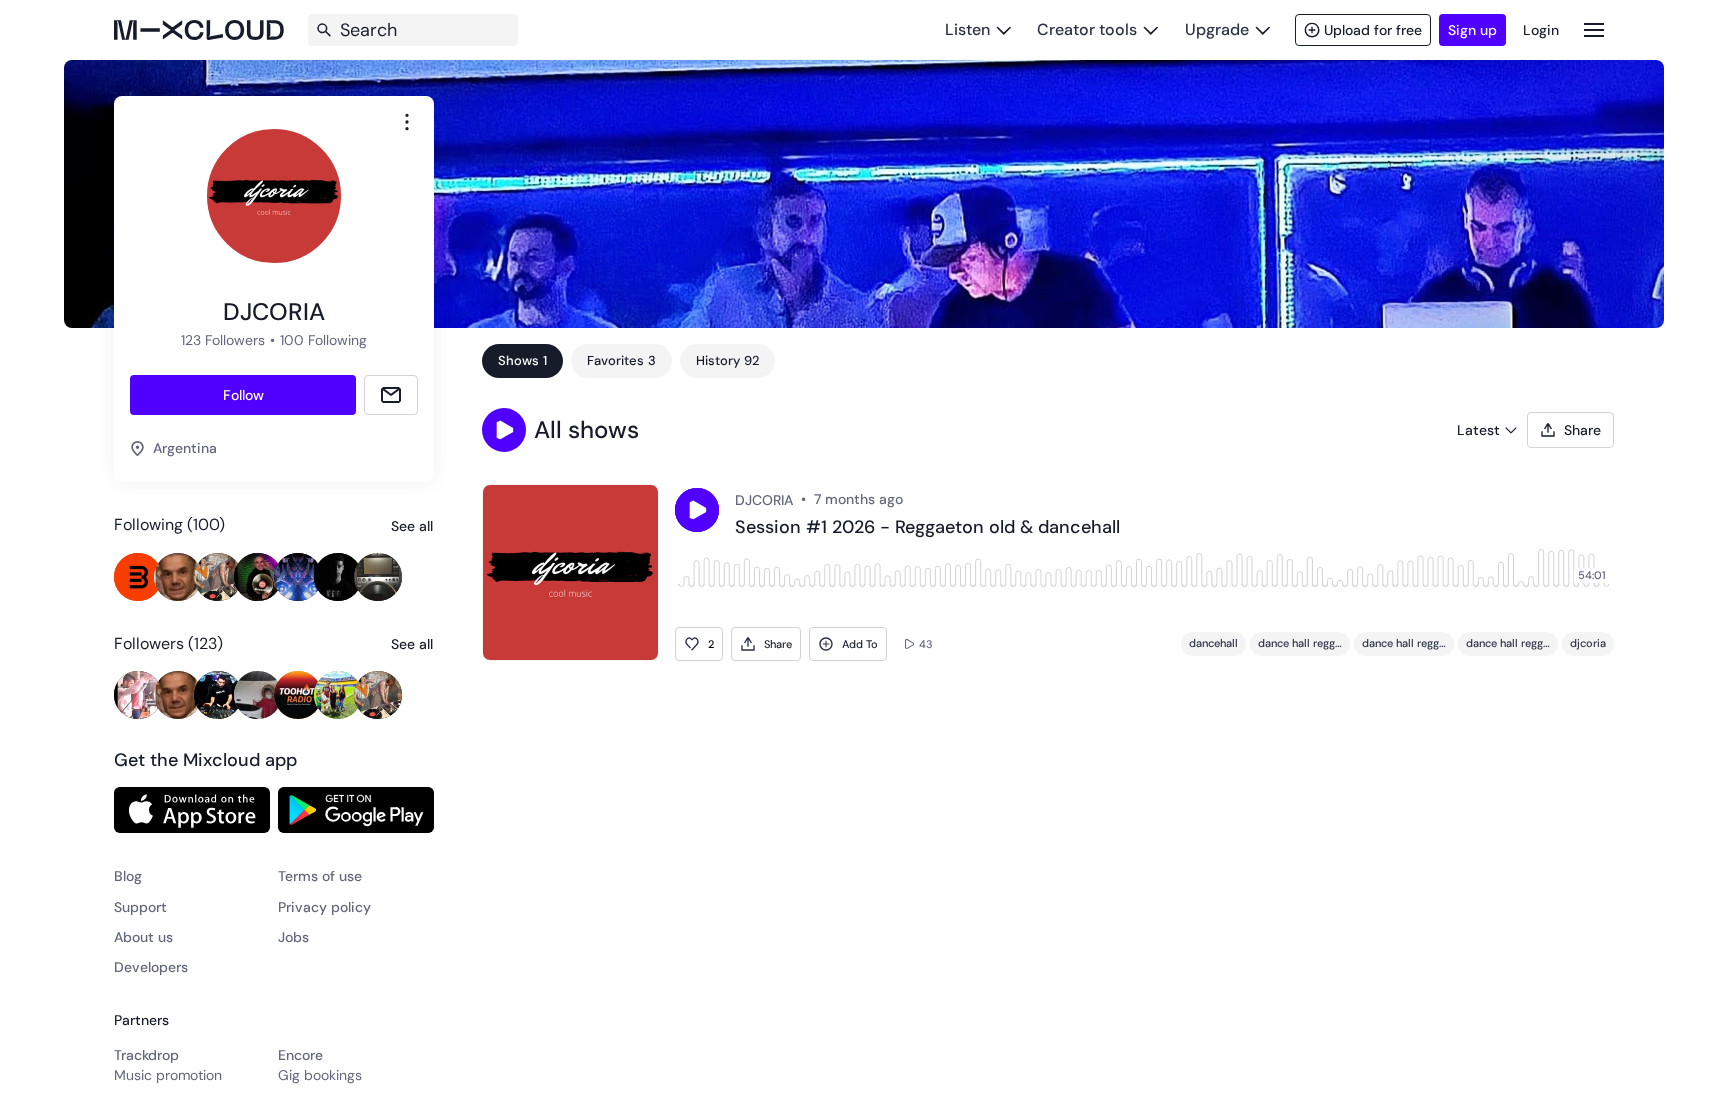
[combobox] (407, 122)
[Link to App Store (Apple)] (192, 810)
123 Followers (223, 340)
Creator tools (1087, 29)
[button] (504, 430)
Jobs (293, 937)
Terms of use (320, 876)
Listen (967, 29)
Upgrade (1217, 29)
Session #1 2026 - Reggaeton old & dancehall (927, 528)
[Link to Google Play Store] (356, 810)
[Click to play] (697, 510)
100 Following (323, 340)
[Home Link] (199, 30)
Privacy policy (324, 907)
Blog (128, 876)
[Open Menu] (1594, 29)
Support (140, 907)
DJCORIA (764, 500)
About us (143, 937)
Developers (151, 967)
